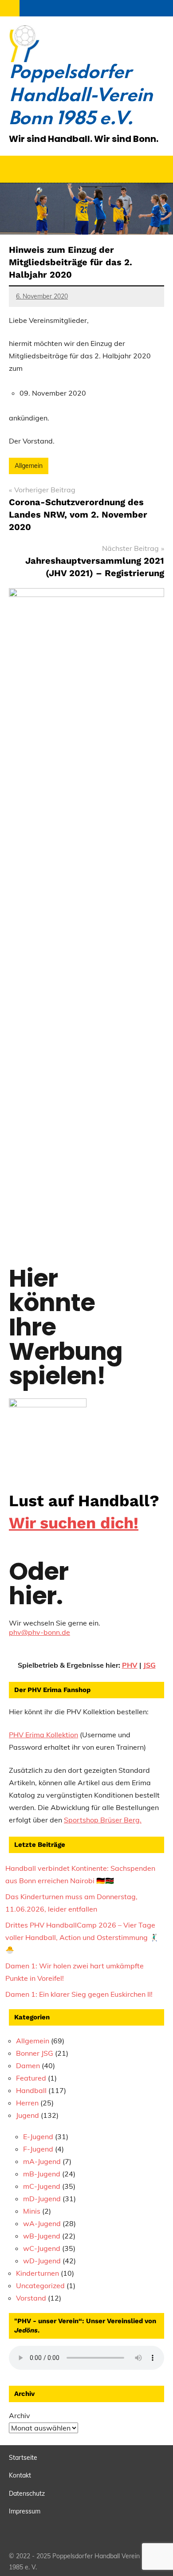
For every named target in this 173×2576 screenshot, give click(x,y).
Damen (28, 2066)
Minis (32, 2211)
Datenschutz (27, 2494)
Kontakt (20, 2475)
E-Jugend (38, 2136)
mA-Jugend (42, 2161)
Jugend (28, 2115)
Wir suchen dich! (74, 1523)
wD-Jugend (42, 2261)
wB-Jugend (42, 2236)
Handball (31, 2090)
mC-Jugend (42, 2186)
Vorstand (31, 2298)
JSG (149, 1665)
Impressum (25, 2511)
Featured (31, 2078)
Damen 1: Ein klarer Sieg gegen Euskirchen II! (79, 1994)
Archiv (20, 2415)
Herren (27, 2103)
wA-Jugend (42, 2223)
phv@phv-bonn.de (39, 1632)
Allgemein (29, 466)
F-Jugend (38, 2149)
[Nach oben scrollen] (155, 2558)
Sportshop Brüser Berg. (103, 1820)
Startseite (23, 2458)
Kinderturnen (37, 2273)
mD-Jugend (42, 2199)
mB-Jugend (42, 2174)
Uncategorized (40, 2285)
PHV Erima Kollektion (43, 1735)
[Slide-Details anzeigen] (48, 1431)
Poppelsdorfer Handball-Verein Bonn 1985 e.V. (81, 96)
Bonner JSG (35, 2053)
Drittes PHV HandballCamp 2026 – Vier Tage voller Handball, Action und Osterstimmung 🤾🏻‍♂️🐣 (82, 1937)
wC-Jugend (42, 2248)
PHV (130, 1665)
